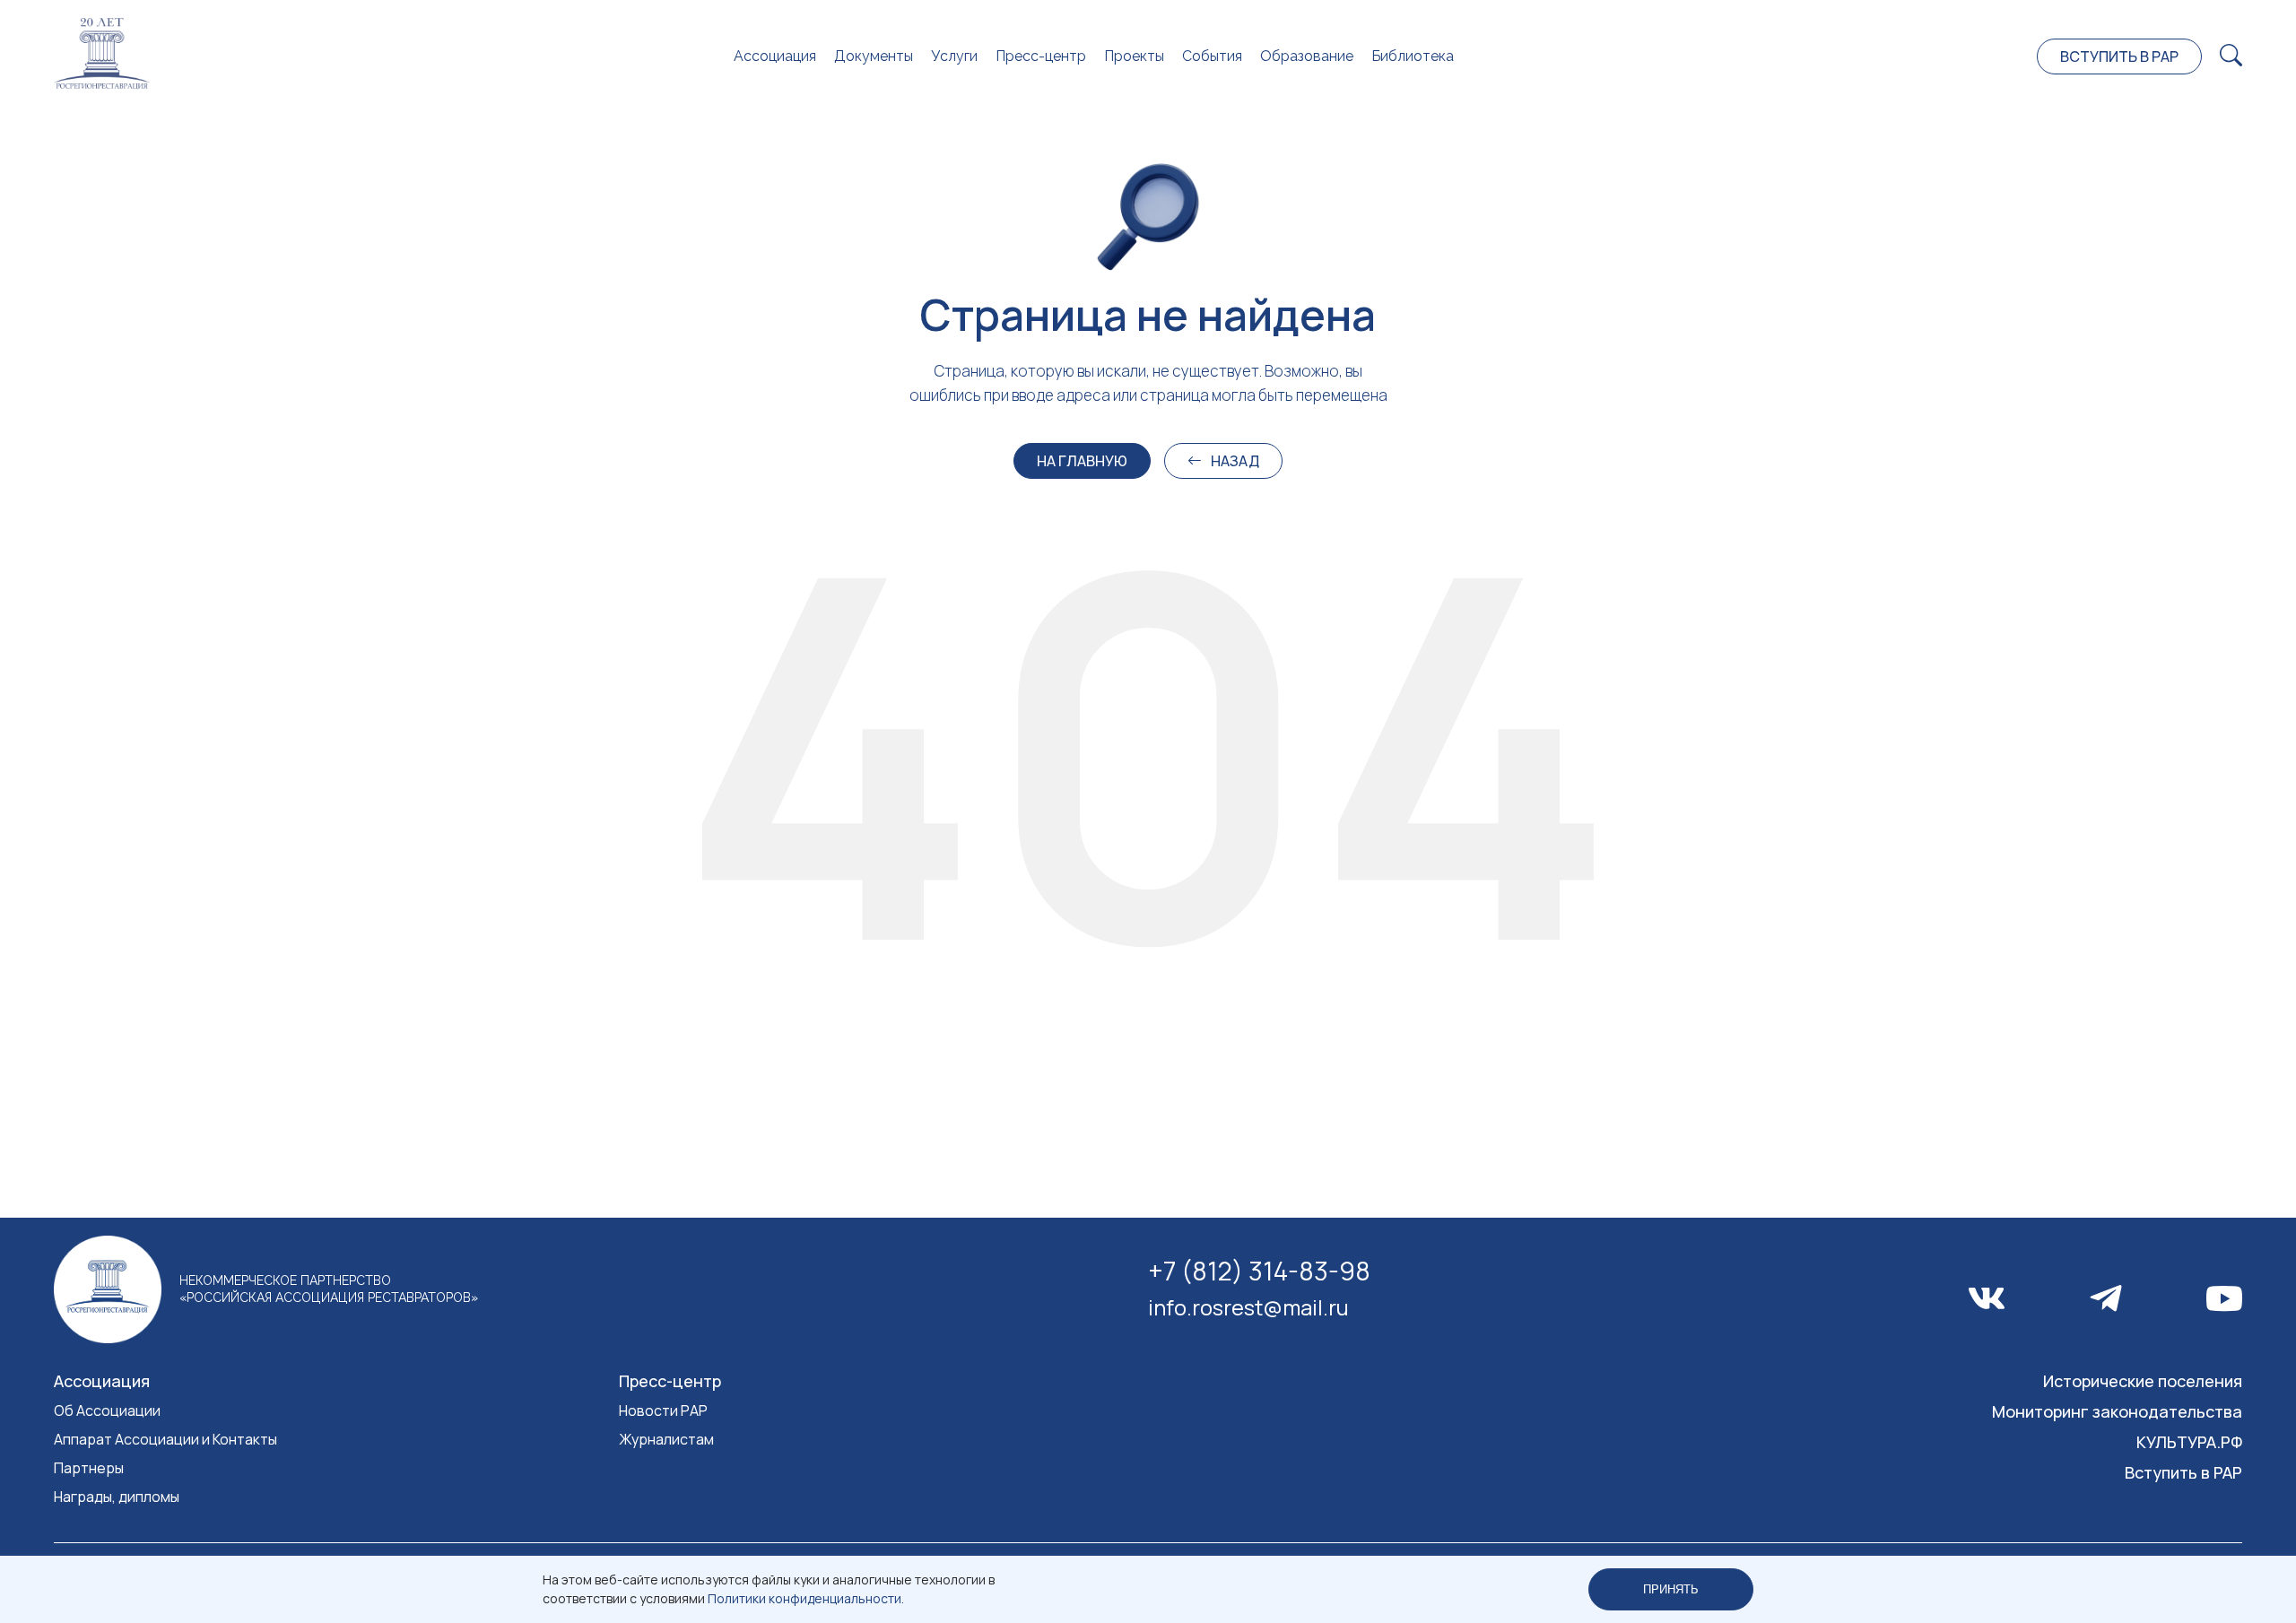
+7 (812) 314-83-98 (1259, 1271)
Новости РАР (663, 1410)
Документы (874, 56)
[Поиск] (2231, 56)
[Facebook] (2106, 1298)
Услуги (954, 56)
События (1212, 56)
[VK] (1987, 1298)
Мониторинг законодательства (2117, 1411)
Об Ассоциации (107, 1410)
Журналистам (666, 1439)
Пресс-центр (1041, 56)
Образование (1307, 56)
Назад (1235, 461)
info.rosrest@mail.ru (1248, 1307)
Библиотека (1413, 56)
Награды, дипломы (117, 1497)
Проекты (1134, 56)
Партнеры (89, 1468)
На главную (1082, 461)
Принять (1671, 1589)
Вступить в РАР (2119, 56)
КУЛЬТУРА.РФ (2189, 1442)
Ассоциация (775, 56)
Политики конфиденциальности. (806, 1598)
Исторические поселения (2143, 1381)
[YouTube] (2224, 1299)
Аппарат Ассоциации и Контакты (165, 1439)
